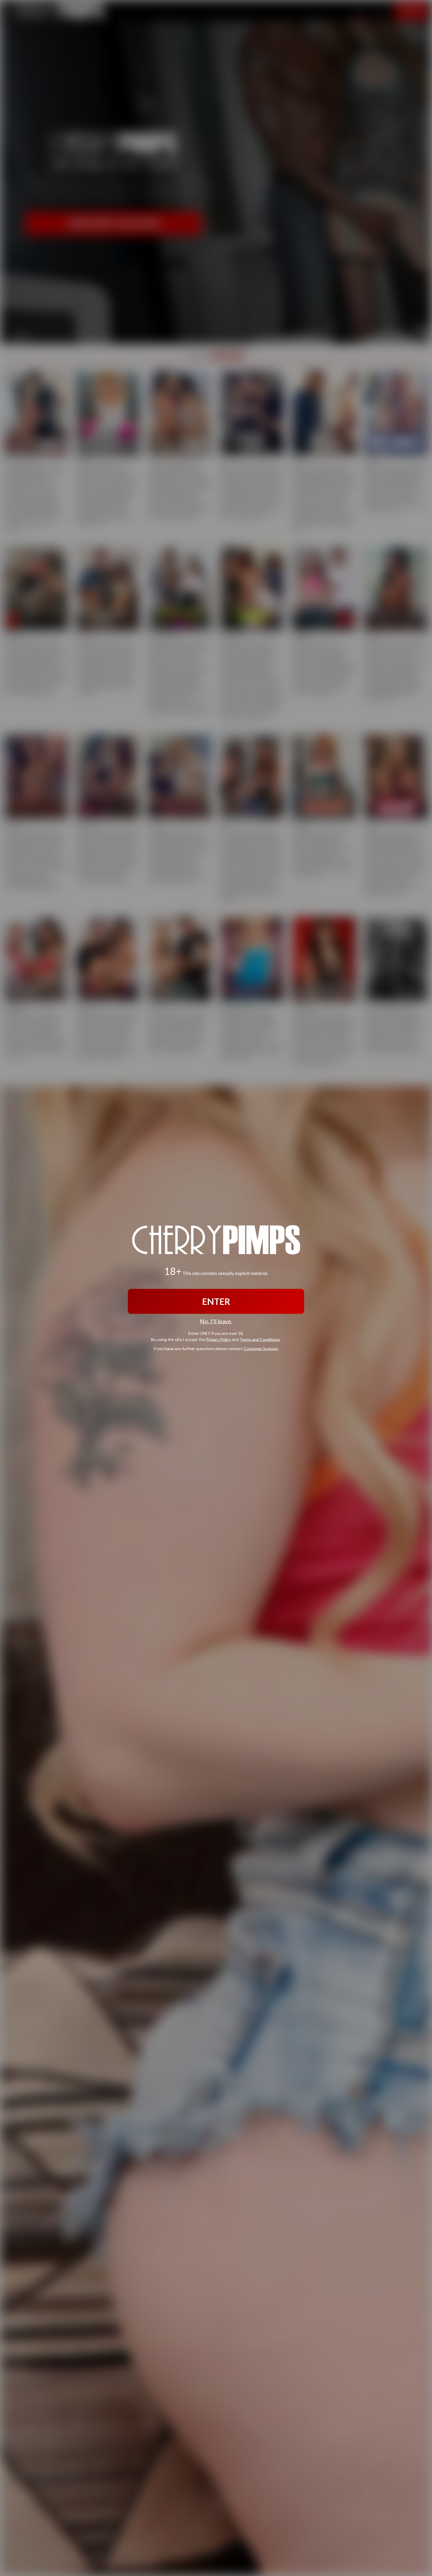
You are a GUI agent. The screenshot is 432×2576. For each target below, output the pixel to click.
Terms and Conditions (260, 1339)
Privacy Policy (218, 1339)
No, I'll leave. (216, 1321)
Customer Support (261, 1348)
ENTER (216, 1301)
